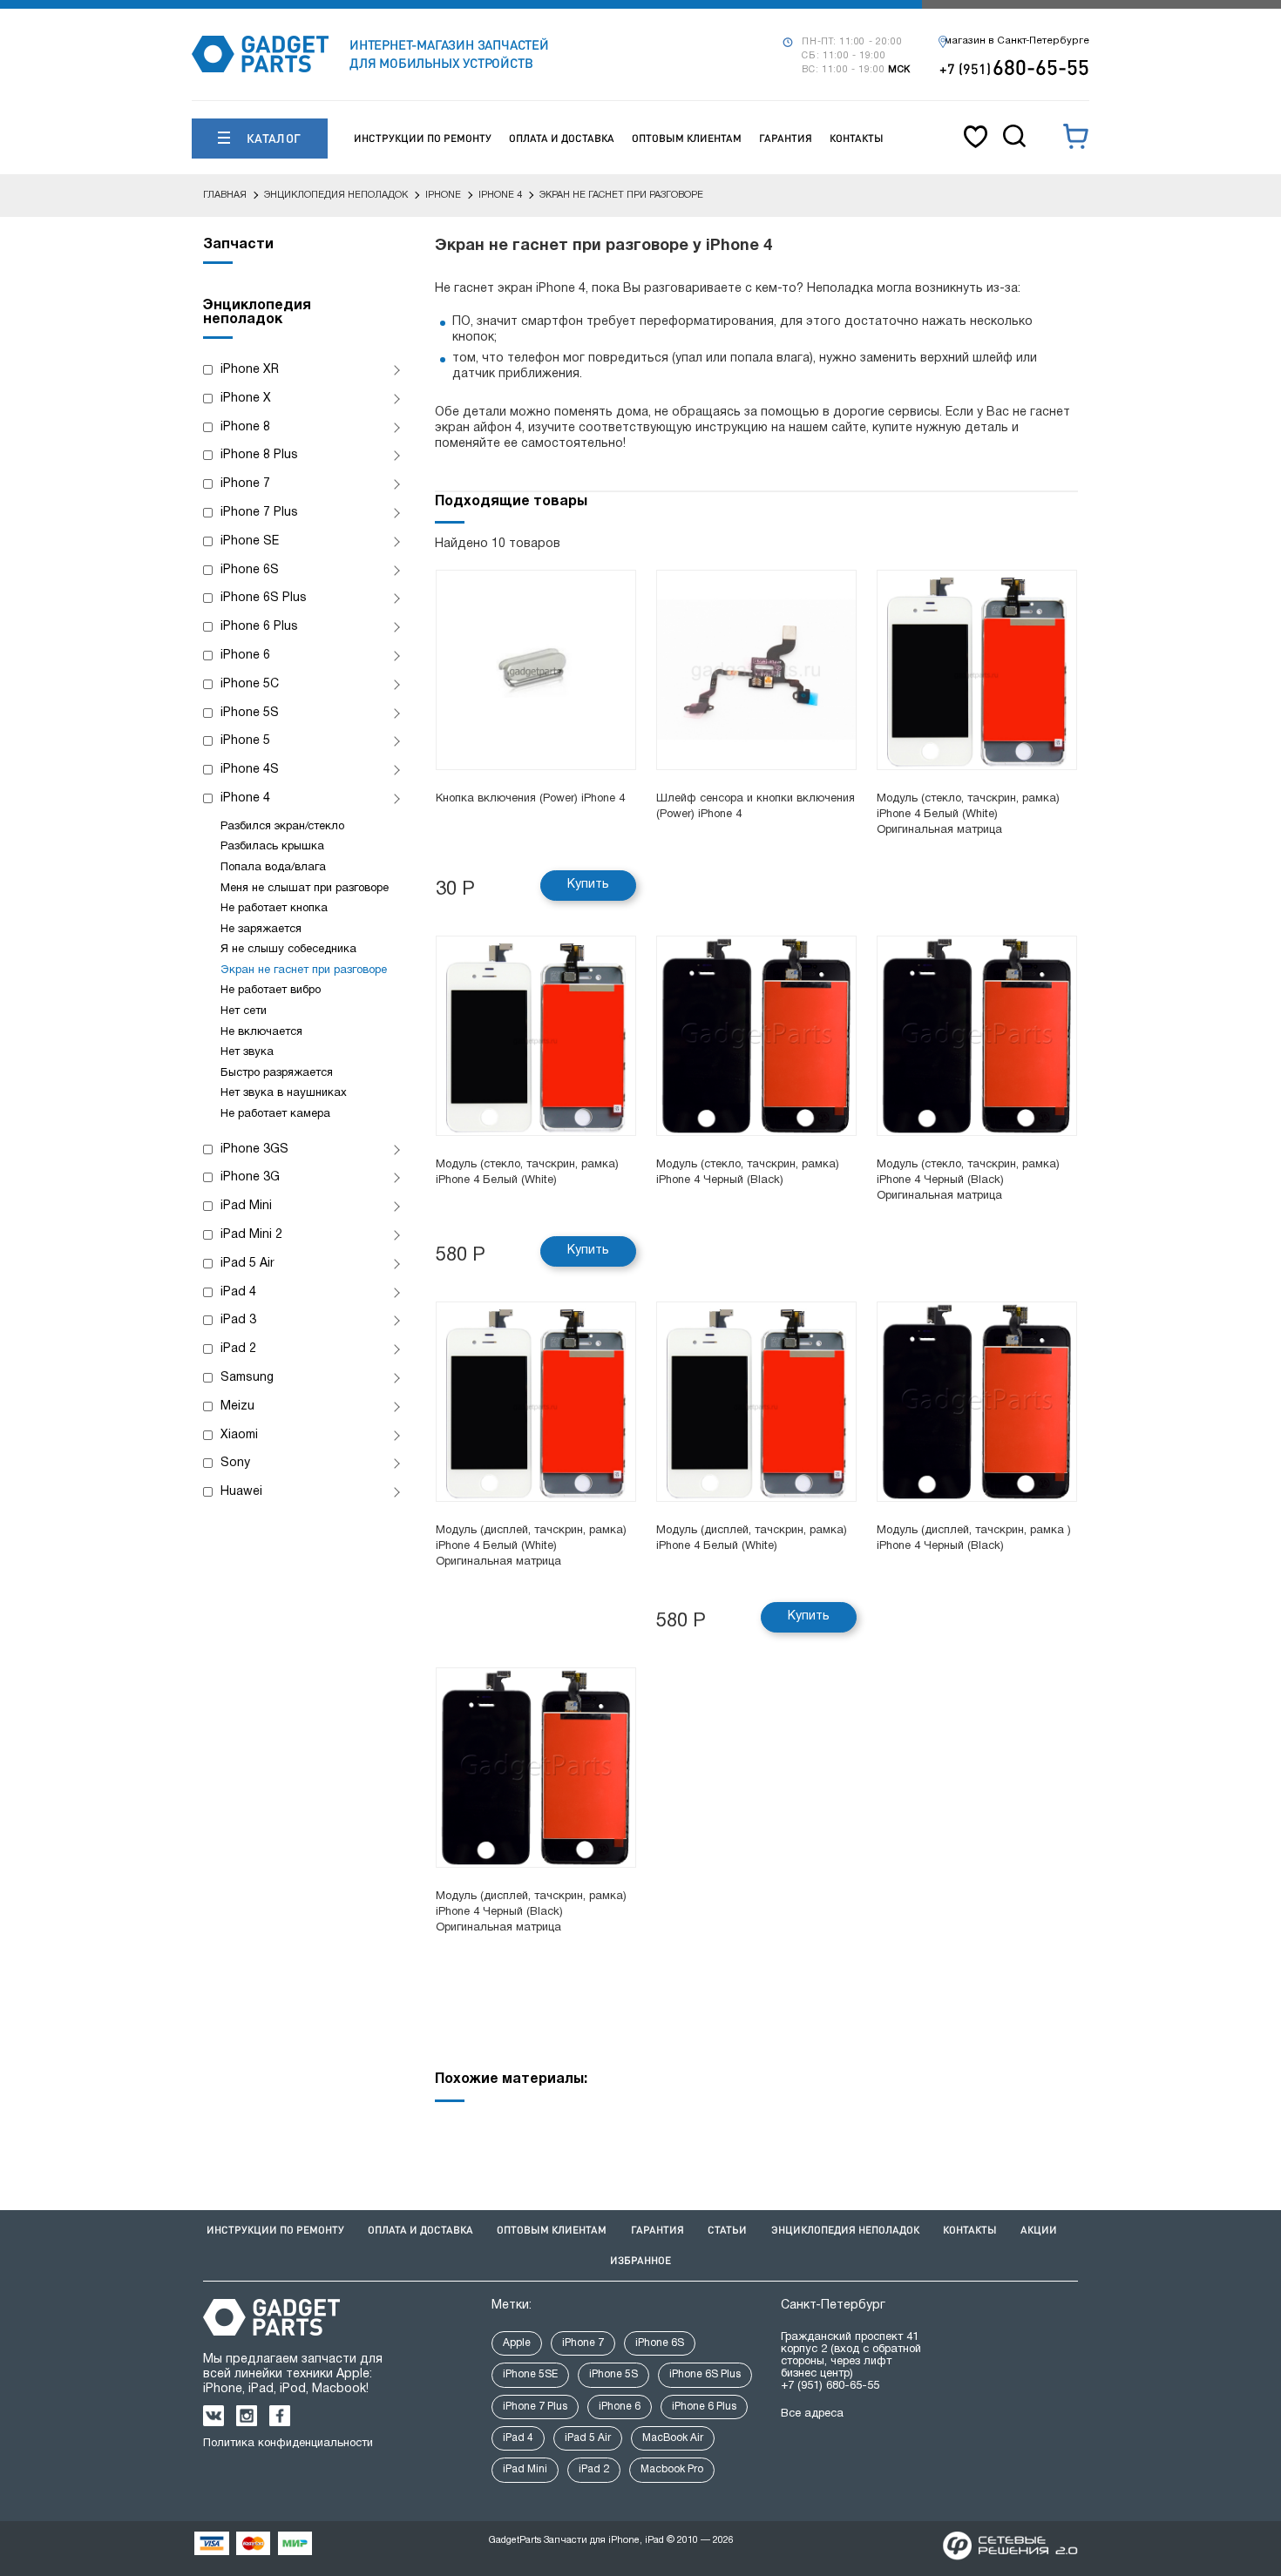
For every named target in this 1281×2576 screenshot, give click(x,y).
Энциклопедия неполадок (845, 2230)
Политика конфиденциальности (288, 2444)
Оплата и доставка (562, 138)
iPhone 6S (250, 570)
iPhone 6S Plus (264, 598)
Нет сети (244, 1011)
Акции (1039, 2230)
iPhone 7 (245, 484)
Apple (517, 2343)
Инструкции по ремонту (423, 138)
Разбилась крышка (272, 847)
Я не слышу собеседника (288, 950)
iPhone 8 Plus (259, 455)
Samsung (247, 1378)
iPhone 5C (250, 684)
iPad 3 (238, 1320)
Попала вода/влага (273, 868)
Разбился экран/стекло (282, 827)
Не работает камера (275, 1114)
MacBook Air (673, 2438)
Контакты (857, 138)
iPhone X (246, 399)
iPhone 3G (250, 1177)
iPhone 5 (245, 741)
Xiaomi (239, 1435)
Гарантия (786, 138)
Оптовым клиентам (687, 138)
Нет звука (247, 1052)
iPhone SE (250, 541)
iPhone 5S (250, 713)
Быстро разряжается (277, 1073)
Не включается (261, 1032)
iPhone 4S (250, 770)
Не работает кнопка (274, 909)
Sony (235, 1463)
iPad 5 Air (247, 1264)
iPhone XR (250, 370)
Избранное (640, 2260)
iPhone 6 (245, 656)
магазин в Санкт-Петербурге (1017, 41)
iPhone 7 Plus (259, 513)
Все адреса (812, 2414)
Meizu (237, 1406)
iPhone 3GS (254, 1149)
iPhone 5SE (530, 2374)
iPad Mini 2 (251, 1235)
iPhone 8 (245, 427)
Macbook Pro (672, 2469)
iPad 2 (238, 1349)
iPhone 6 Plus (259, 627)
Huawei (241, 1492)
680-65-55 (1014, 67)
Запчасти (238, 245)
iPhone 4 (245, 798)
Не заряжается (261, 930)
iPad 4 (238, 1292)
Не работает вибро (271, 991)
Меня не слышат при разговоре (305, 889)
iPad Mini (246, 1206)
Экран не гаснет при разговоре (304, 970)
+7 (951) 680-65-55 (830, 2386)
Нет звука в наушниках (284, 1093)
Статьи (727, 2230)
